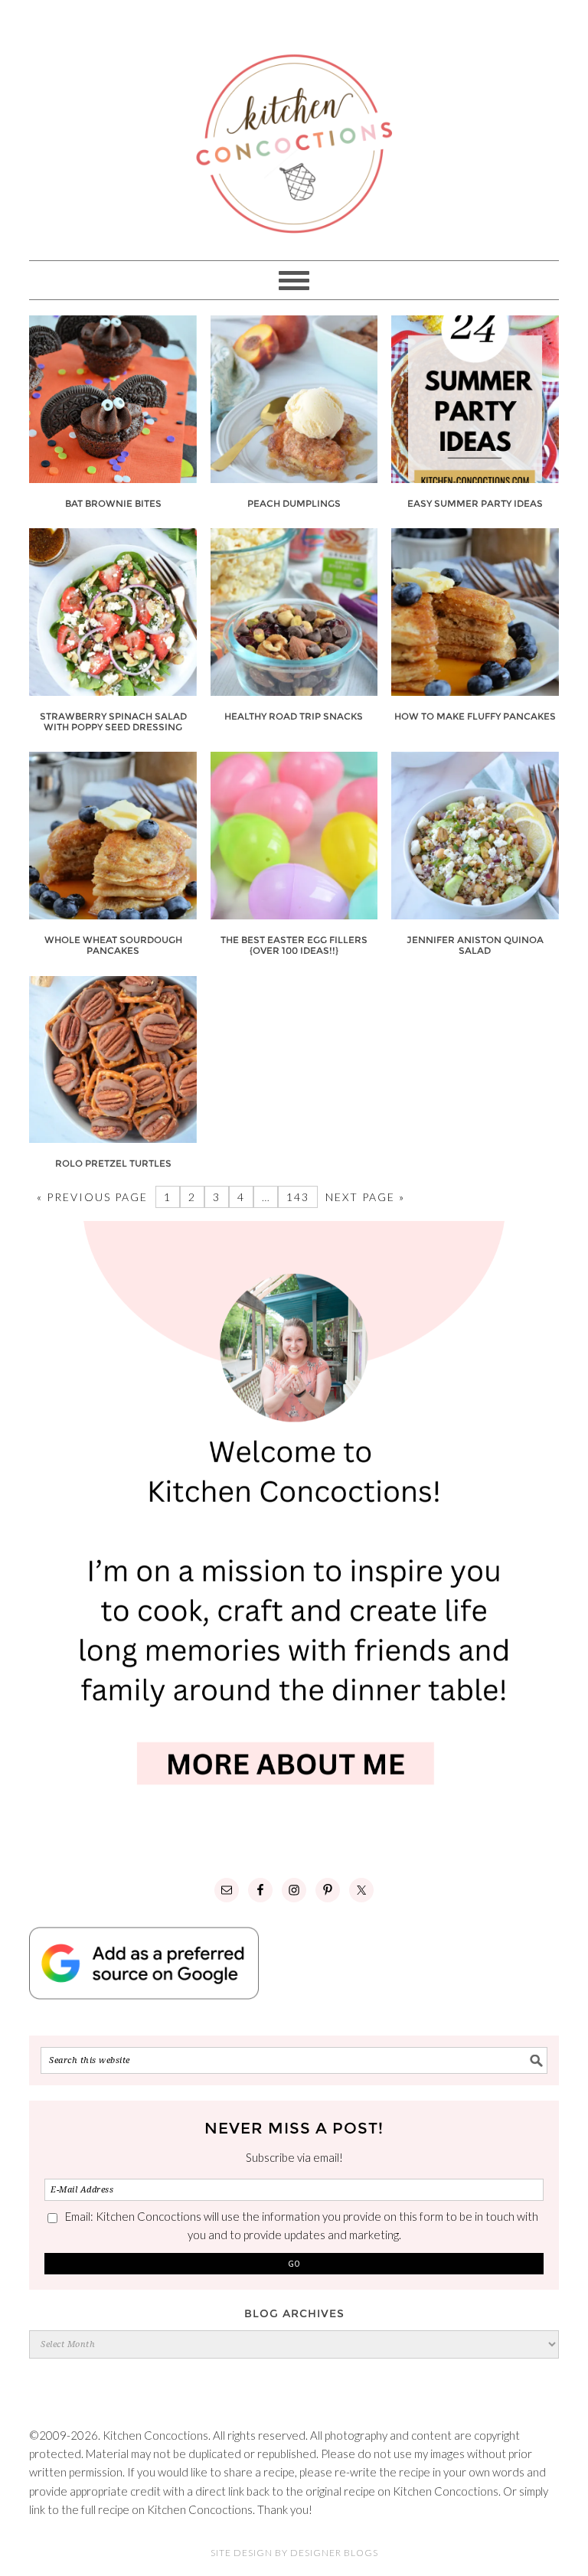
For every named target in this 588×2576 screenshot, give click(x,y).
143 (298, 1197)
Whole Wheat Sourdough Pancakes (113, 945)
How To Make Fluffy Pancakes (475, 716)
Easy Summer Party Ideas (475, 503)
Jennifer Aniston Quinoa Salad (475, 945)
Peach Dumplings (294, 503)
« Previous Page (92, 1197)
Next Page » (365, 1197)
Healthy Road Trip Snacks (294, 716)
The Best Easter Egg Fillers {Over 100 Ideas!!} (294, 945)
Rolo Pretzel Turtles (113, 1163)
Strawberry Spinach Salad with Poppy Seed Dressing (113, 722)
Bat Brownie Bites (113, 503)
